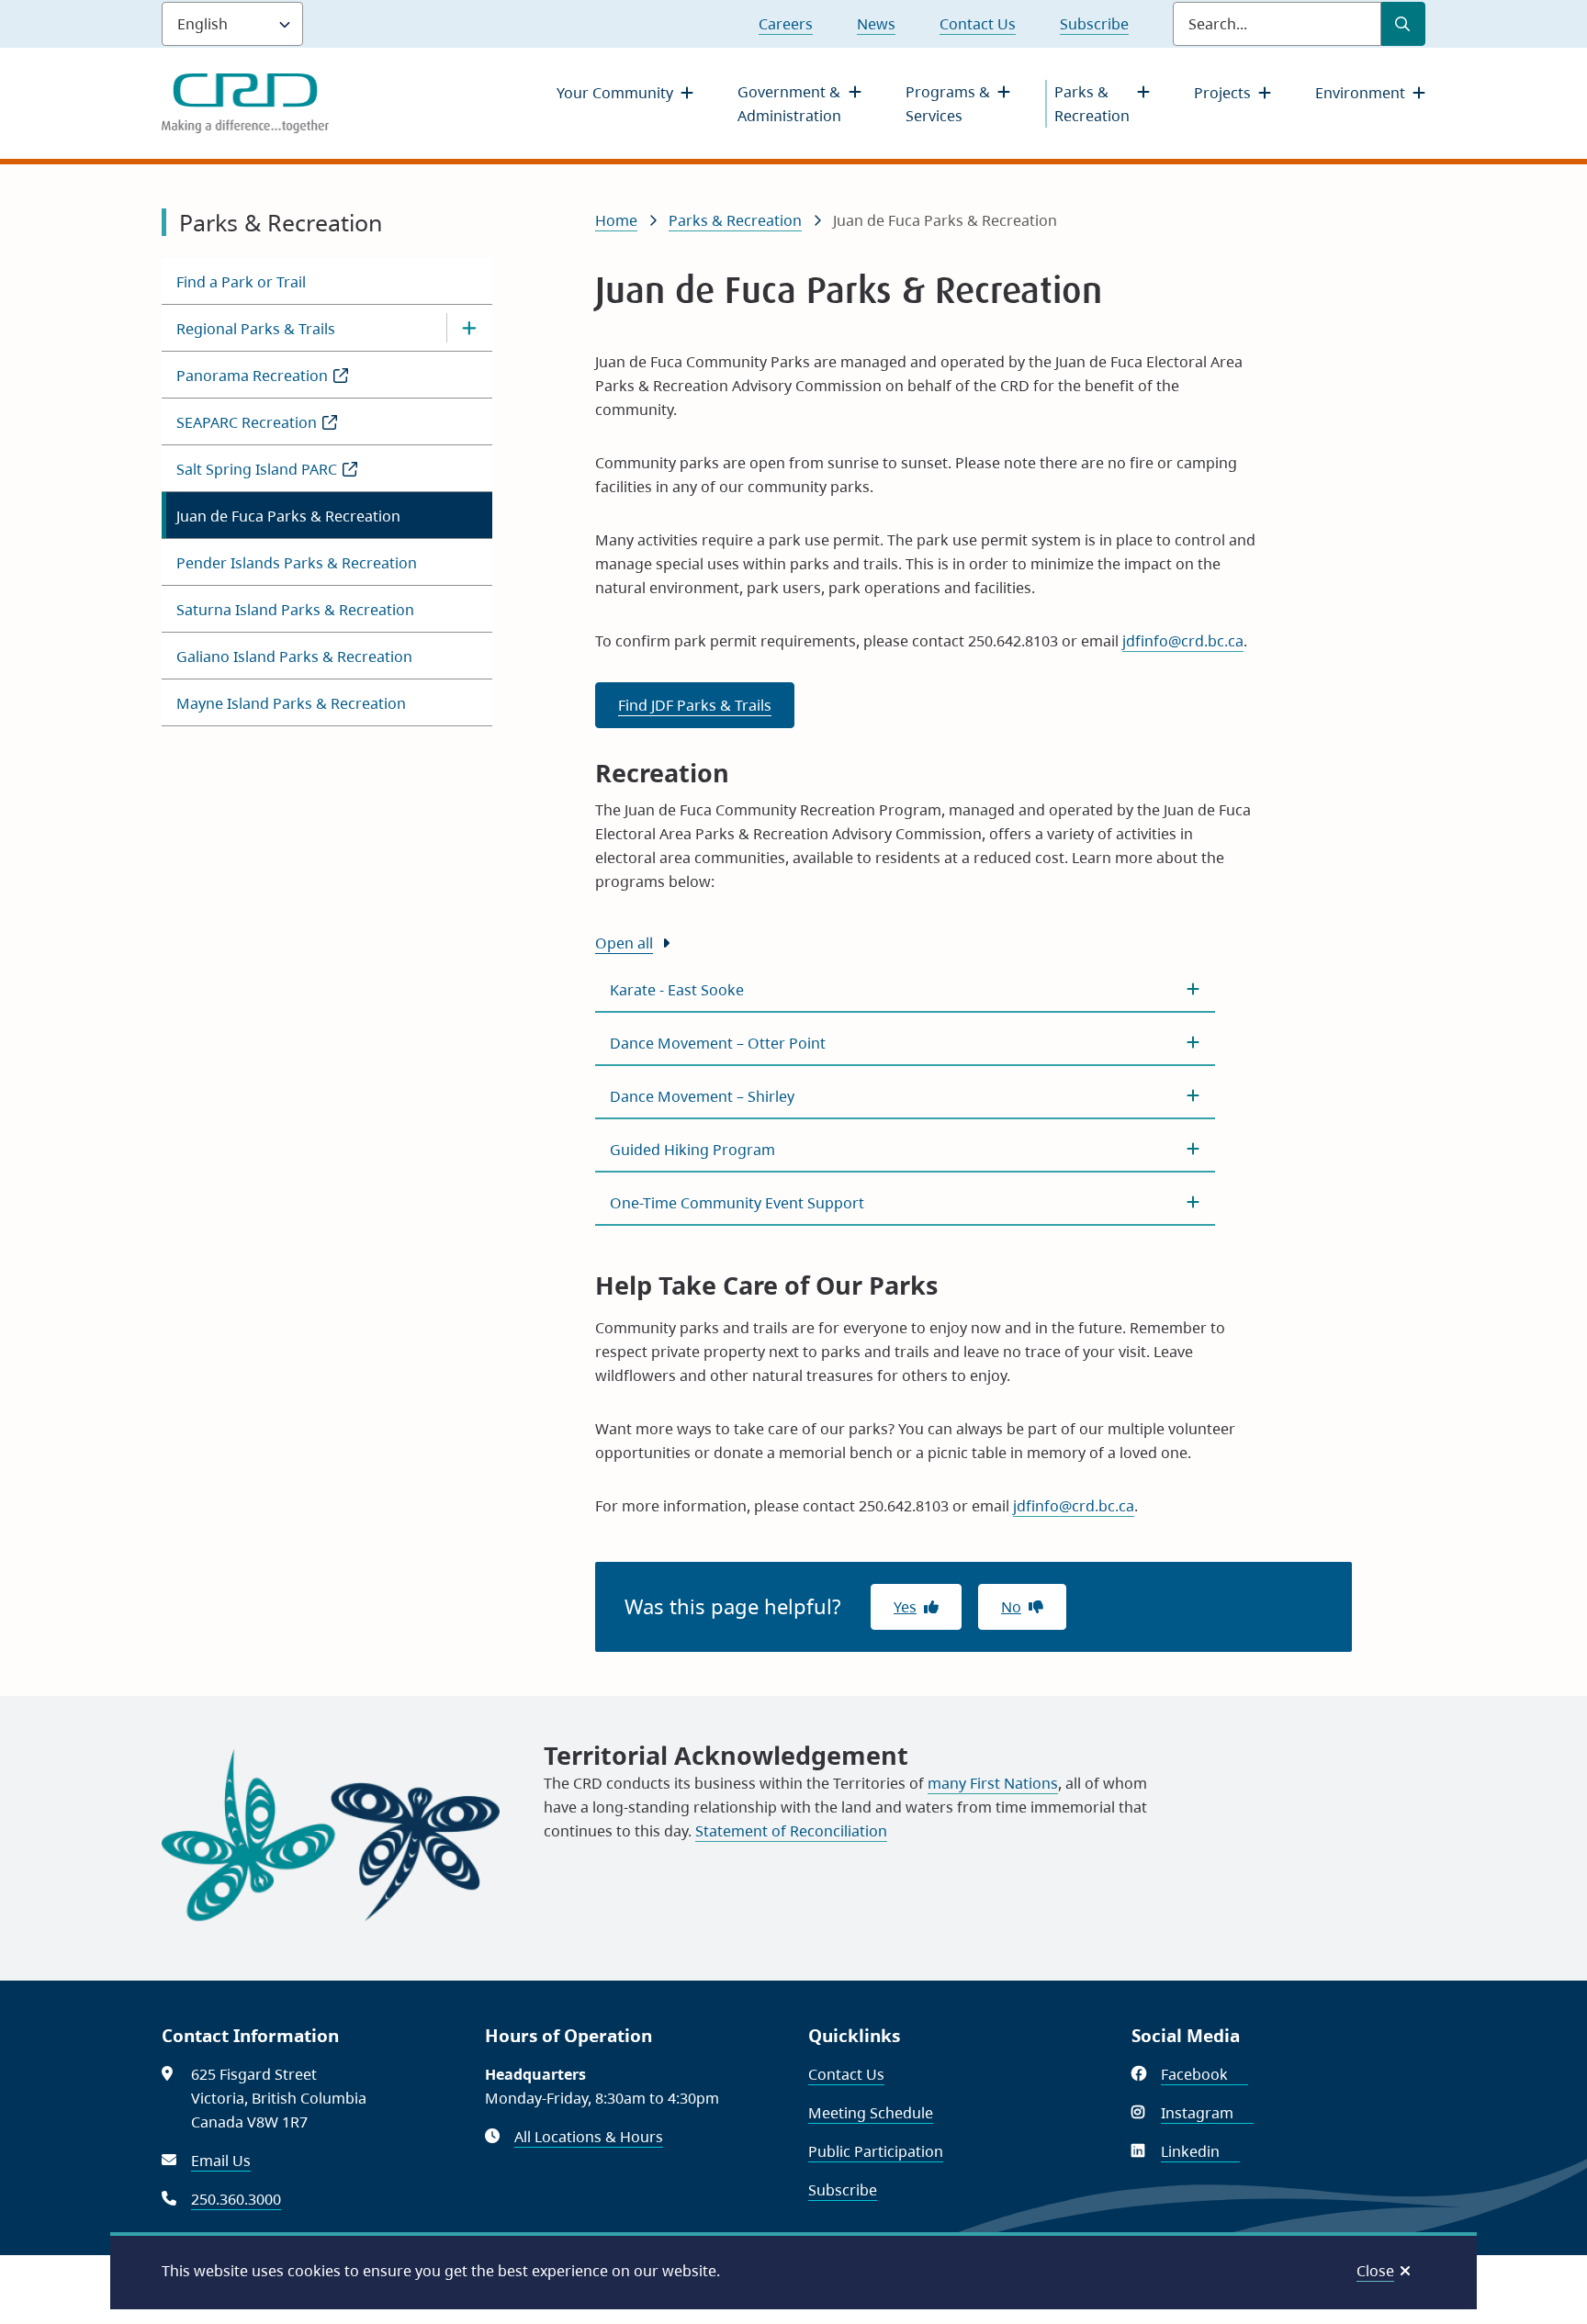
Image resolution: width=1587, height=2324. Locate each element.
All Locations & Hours (589, 2137)
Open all (624, 943)
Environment (1360, 93)
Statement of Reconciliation (791, 1831)
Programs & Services (948, 104)
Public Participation (876, 2151)
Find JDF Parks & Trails (695, 705)
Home (616, 220)
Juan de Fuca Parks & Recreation (288, 516)
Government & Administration (789, 104)
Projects (1222, 93)
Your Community (615, 93)
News (876, 24)
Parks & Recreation (1092, 104)
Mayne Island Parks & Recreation (291, 703)
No (1011, 1607)
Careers (786, 24)
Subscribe (1094, 24)
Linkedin (1200, 2151)
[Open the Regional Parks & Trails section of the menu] (469, 328)
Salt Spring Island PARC (287, 475)
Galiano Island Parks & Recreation (294, 657)
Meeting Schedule (871, 2113)
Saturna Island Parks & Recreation (295, 610)
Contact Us (978, 24)
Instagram (1207, 2113)
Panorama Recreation (282, 382)
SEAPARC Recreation (276, 428)
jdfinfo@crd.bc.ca (1183, 641)
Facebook (1204, 2074)
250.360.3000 (236, 2199)
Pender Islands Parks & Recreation (297, 563)
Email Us (221, 2161)
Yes (905, 1607)
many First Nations (993, 1783)
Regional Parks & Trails (256, 329)
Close (1375, 2271)
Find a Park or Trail (241, 282)
